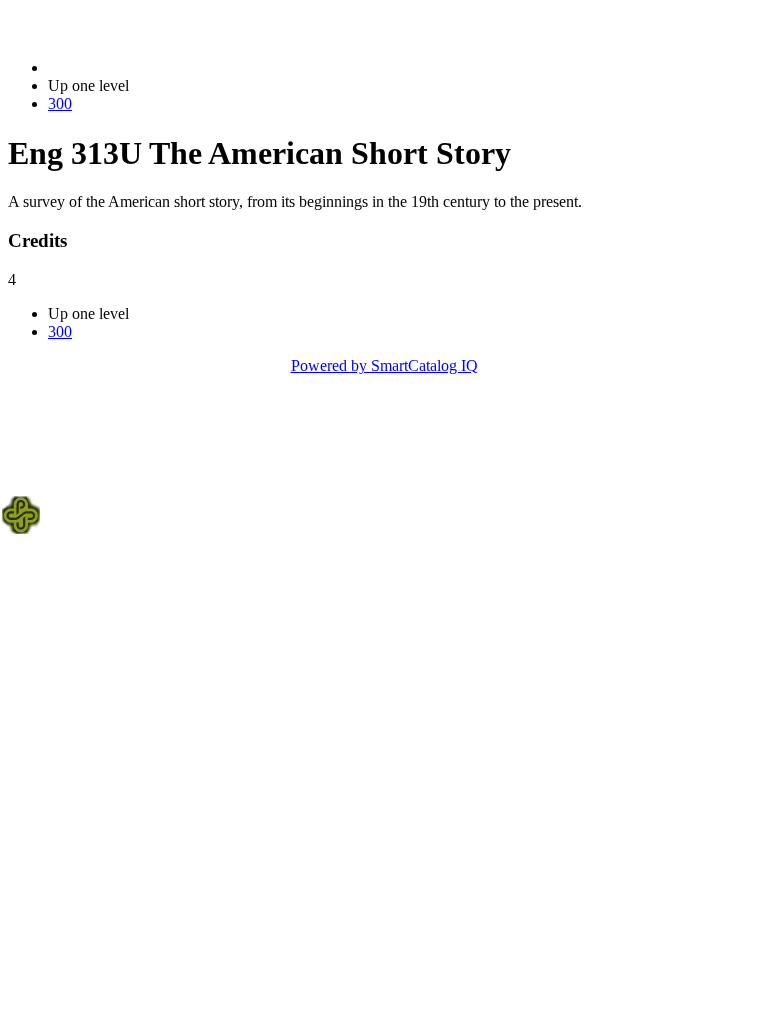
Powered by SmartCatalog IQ (384, 365)
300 (60, 103)
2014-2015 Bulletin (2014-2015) (151, 67)
